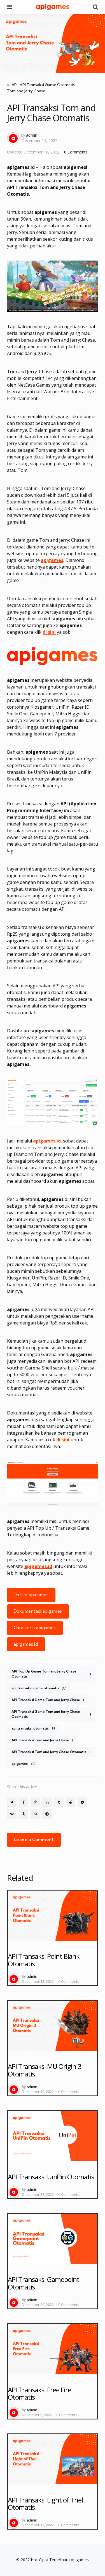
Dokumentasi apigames (38, 1611)
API (15, 85)
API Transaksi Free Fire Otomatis (39, 2393)
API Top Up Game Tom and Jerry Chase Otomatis (51, 1674)
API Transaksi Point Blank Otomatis (44, 1960)
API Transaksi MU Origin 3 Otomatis (45, 2070)
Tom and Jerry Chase (26, 91)
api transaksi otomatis (33, 1728)
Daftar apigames (31, 1595)
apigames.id (47, 1141)
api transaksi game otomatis (39, 1688)
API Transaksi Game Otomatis (47, 85)
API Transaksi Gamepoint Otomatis (44, 2283)
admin (32, 135)
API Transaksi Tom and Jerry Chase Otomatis (51, 1752)
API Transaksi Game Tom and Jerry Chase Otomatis (51, 1714)
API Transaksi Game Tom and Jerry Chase (48, 1700)
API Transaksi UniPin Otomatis (51, 2177)
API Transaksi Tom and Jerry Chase (42, 1740)
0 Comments (76, 152)
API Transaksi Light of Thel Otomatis (45, 2503)
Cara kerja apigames (35, 1628)
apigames (52, 560)
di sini (63, 1440)
